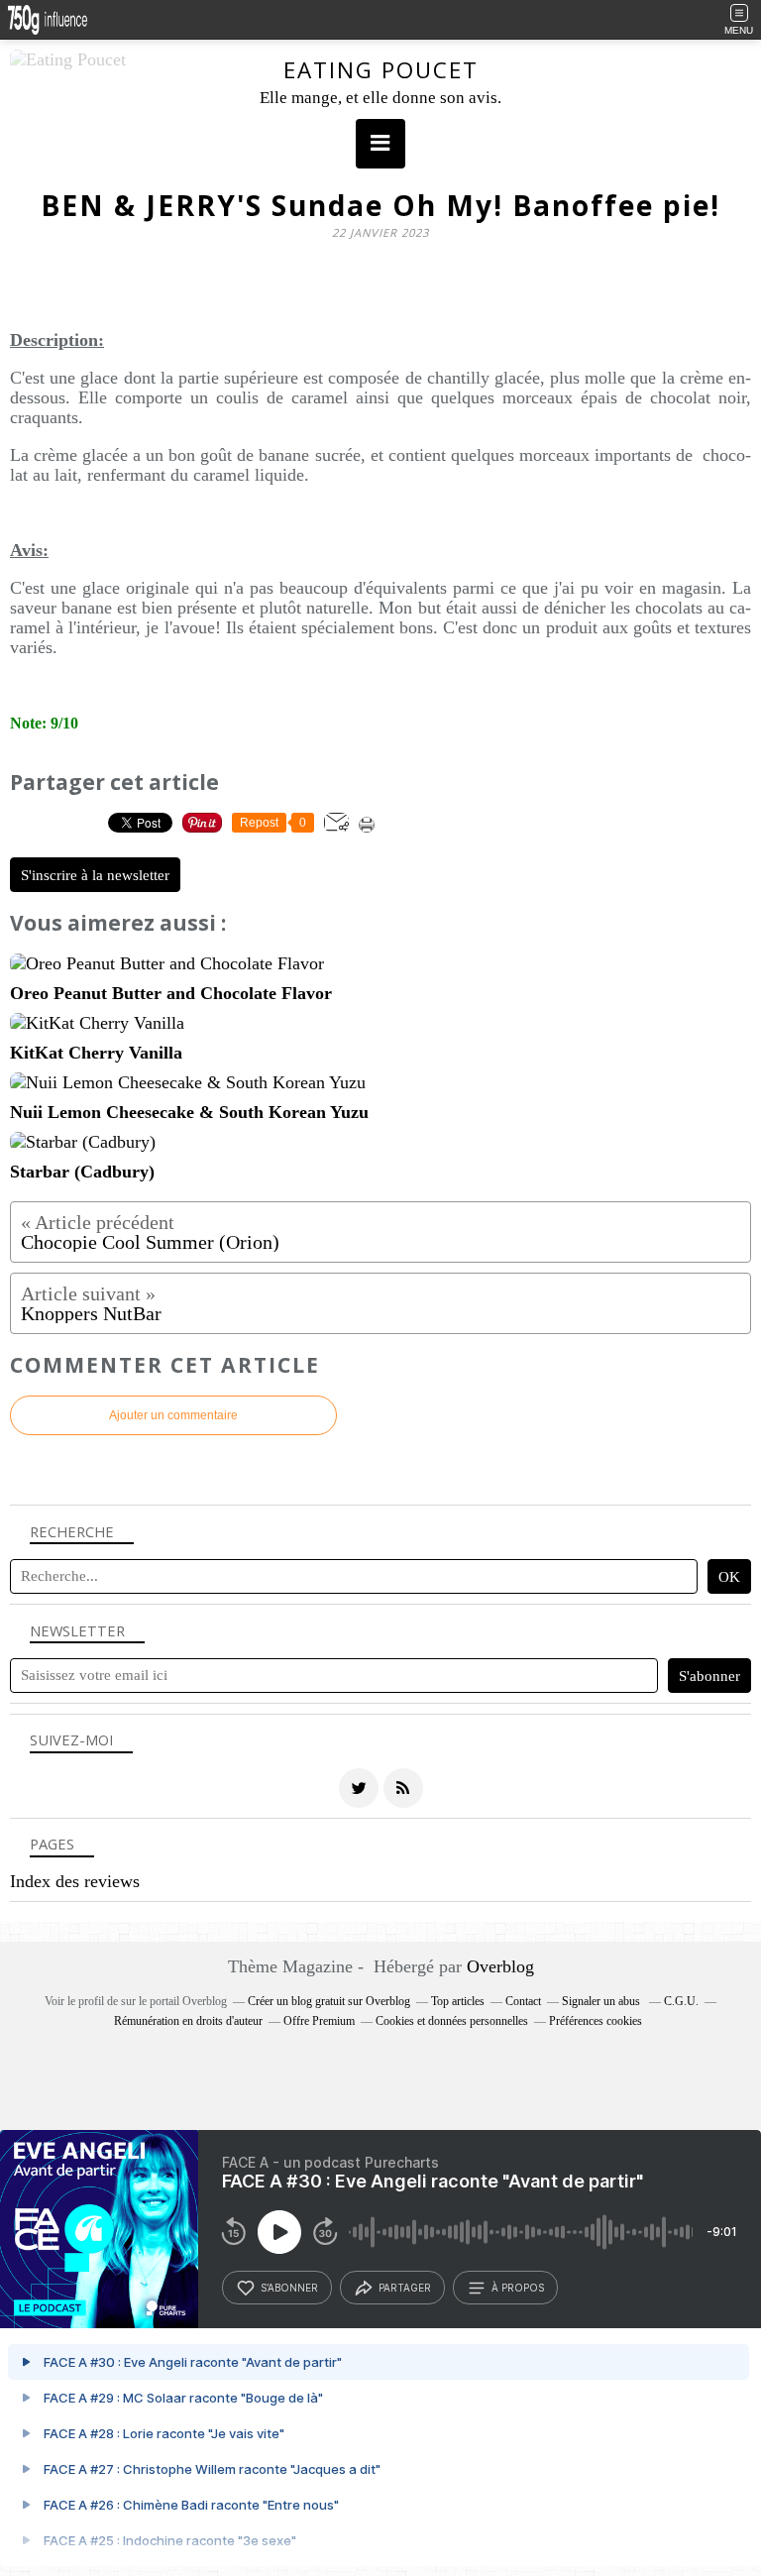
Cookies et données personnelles (452, 2021)
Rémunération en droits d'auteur (188, 2021)
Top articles (458, 2001)
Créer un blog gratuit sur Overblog (329, 2001)
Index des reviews (75, 1881)
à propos (518, 2288)
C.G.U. (681, 2001)
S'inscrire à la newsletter (95, 875)
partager (405, 2288)
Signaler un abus (602, 2001)
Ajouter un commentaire (173, 1415)
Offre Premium (319, 2021)
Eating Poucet (381, 70)
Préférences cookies (596, 2021)
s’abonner (289, 2288)
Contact (523, 2001)
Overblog (500, 1966)
